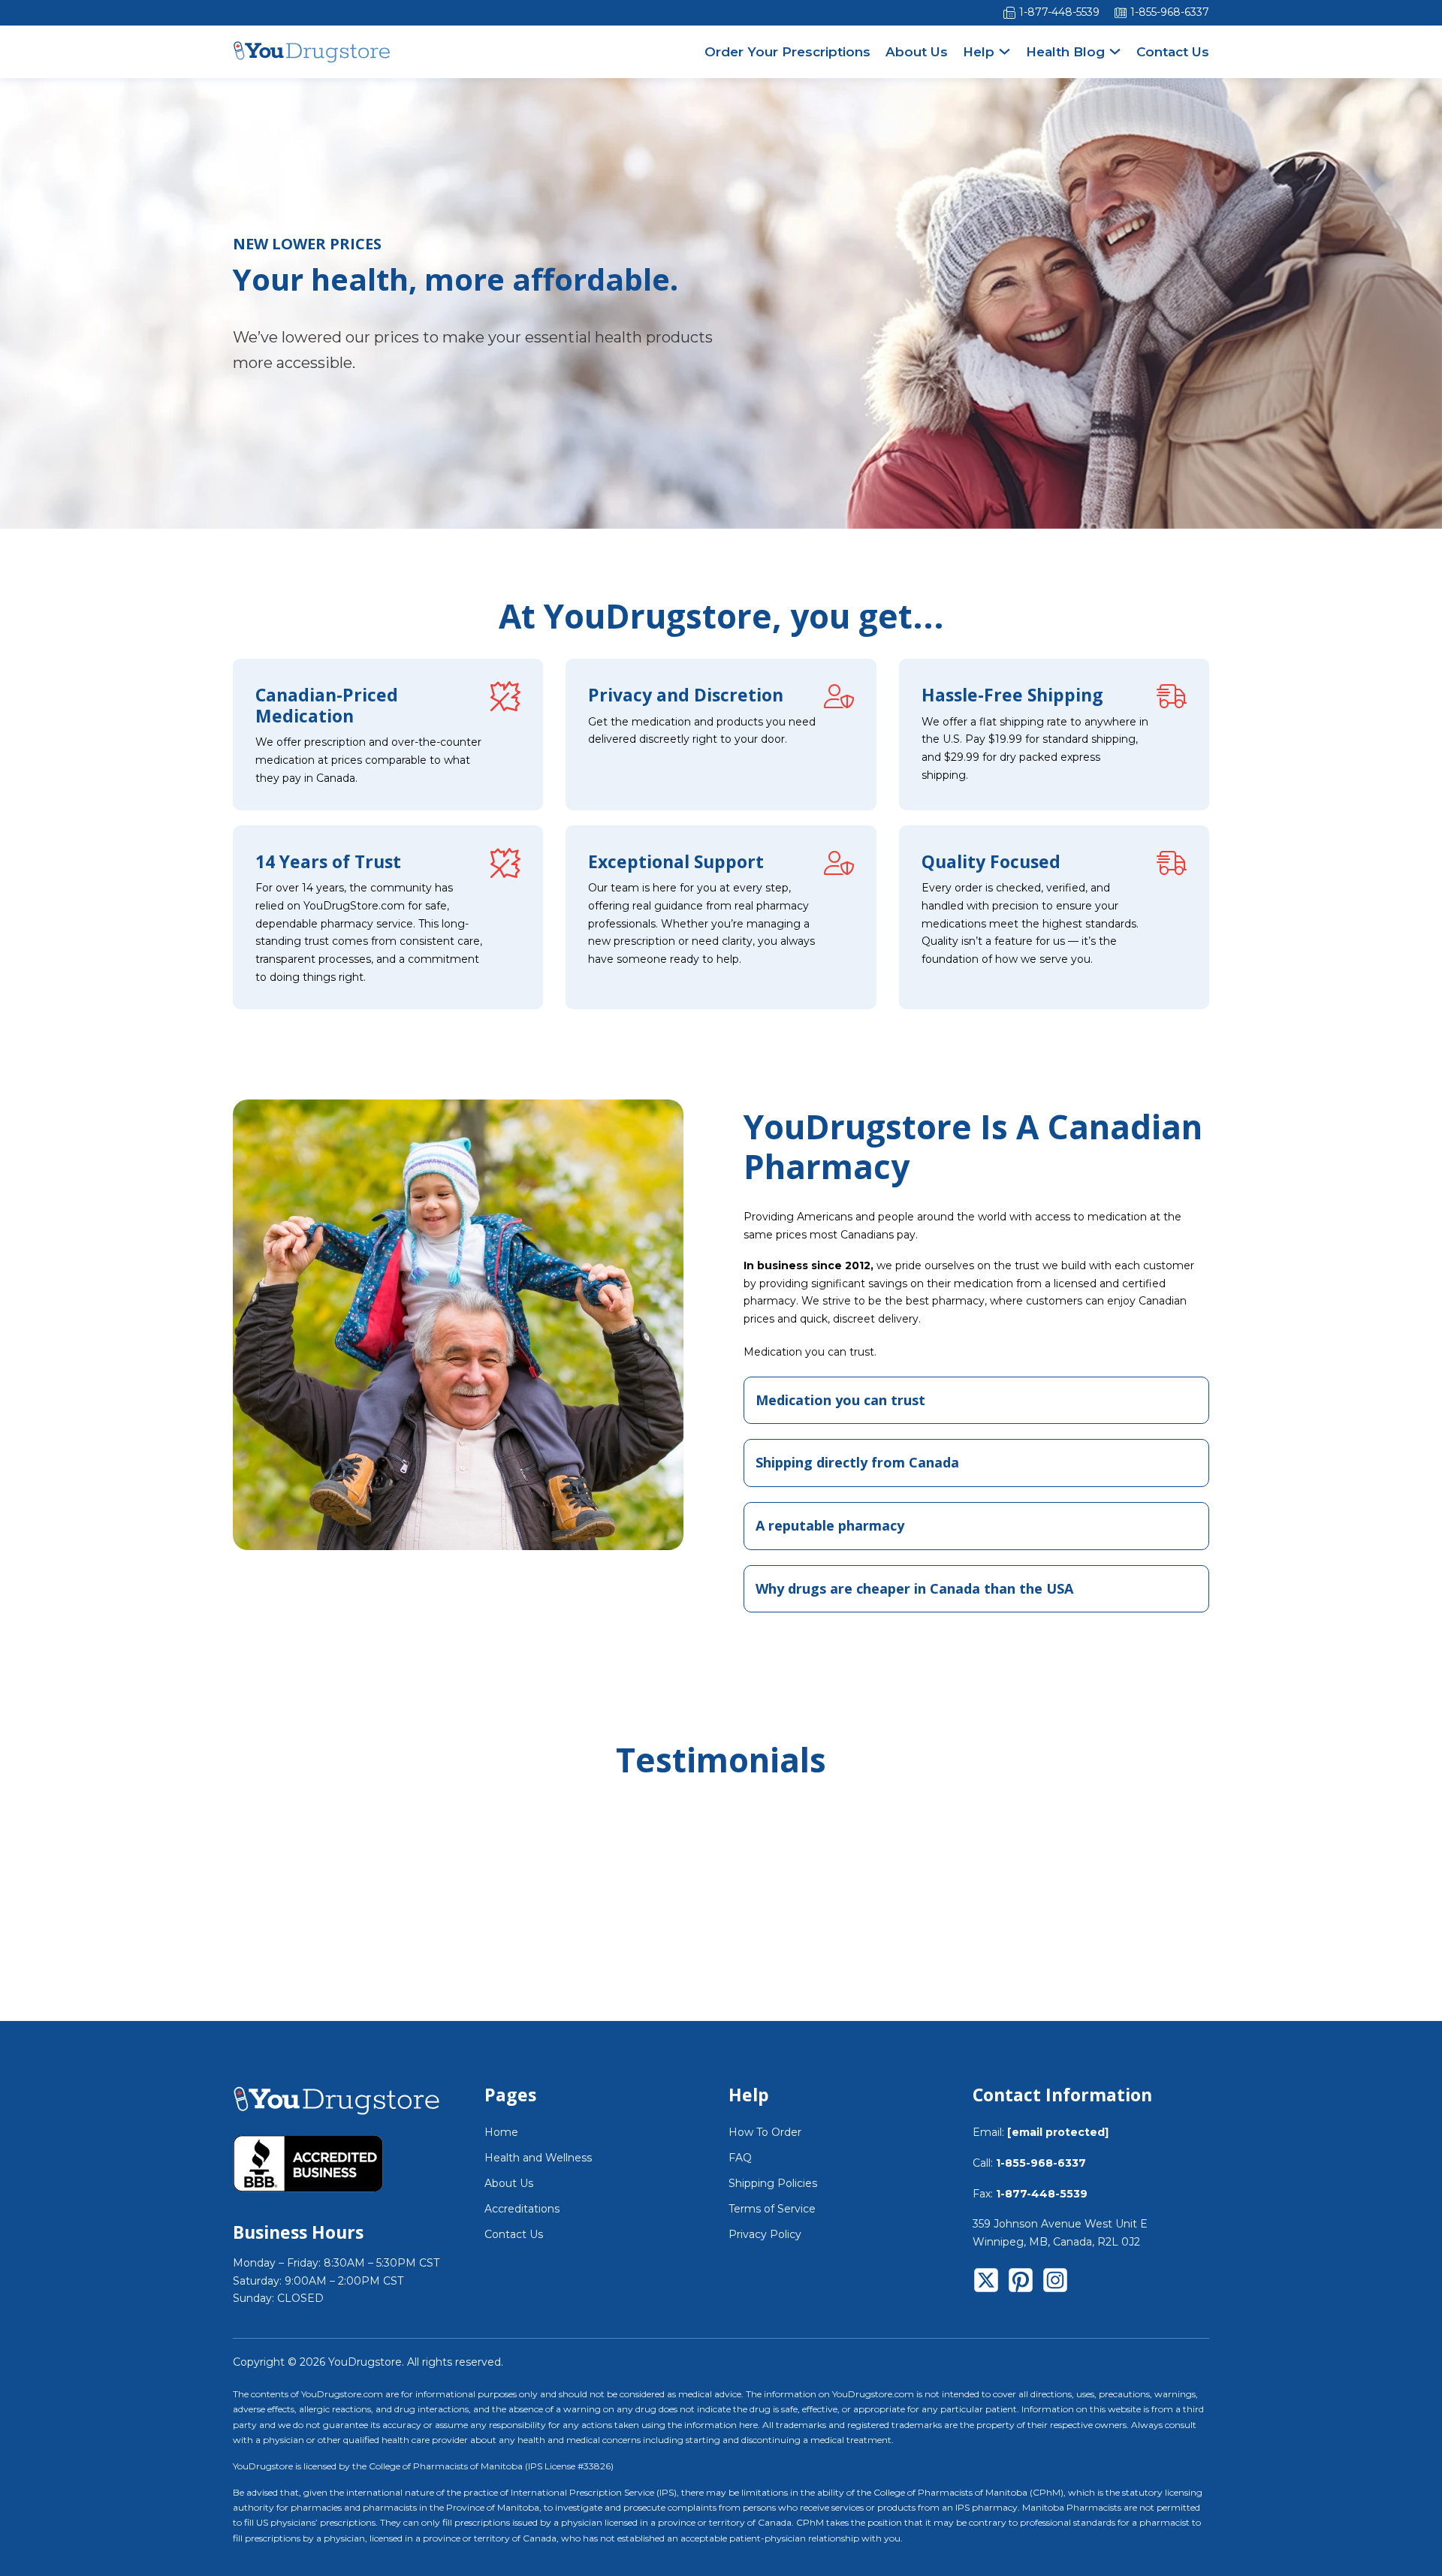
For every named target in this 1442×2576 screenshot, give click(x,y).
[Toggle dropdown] (1005, 51)
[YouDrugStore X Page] (986, 2283)
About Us (917, 52)
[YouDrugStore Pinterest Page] (1021, 2283)
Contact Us (1173, 52)
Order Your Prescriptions (787, 52)
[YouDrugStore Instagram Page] (1055, 2283)
